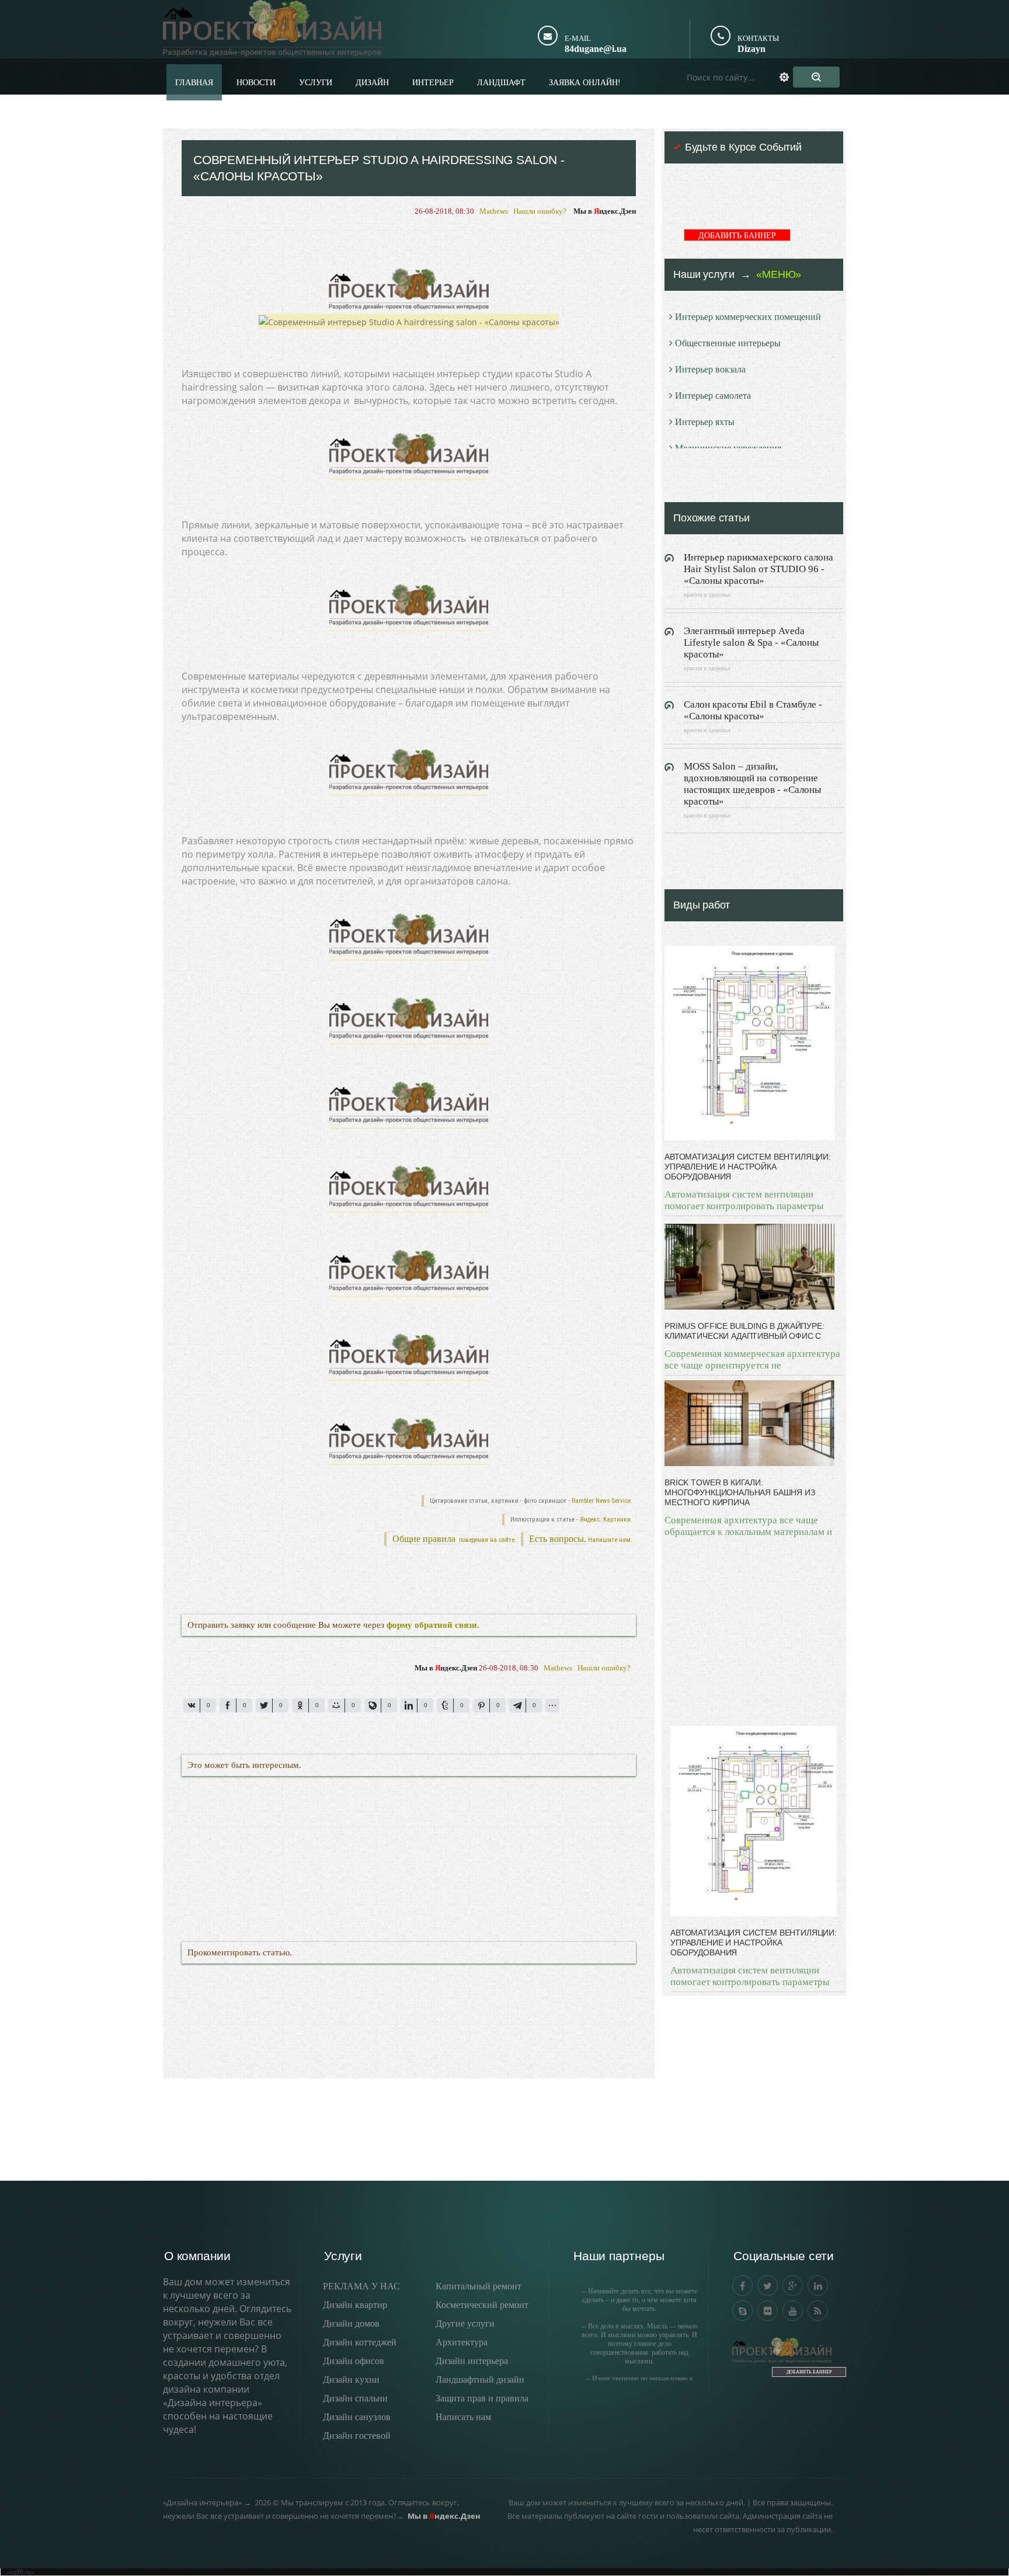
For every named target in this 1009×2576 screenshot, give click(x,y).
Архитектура (462, 2342)
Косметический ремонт (482, 2305)
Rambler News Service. (602, 1501)
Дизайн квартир (355, 2305)
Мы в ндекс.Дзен (605, 211)
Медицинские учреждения (728, 448)
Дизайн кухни (351, 2380)
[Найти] (816, 77)
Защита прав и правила (482, 2398)
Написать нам (463, 2417)
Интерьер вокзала (710, 369)
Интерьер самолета (713, 396)
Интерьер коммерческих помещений (748, 317)
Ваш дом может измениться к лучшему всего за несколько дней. (627, 2502)
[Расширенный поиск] (791, 77)
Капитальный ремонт (479, 2286)
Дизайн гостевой (357, 2436)
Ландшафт (501, 83)
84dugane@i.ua (596, 49)
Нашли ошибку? (540, 211)
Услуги (316, 83)
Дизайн (372, 83)
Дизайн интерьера (472, 2361)
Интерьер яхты (705, 422)
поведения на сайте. (487, 1540)
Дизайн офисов (354, 2361)
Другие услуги (465, 2323)
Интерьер (433, 83)
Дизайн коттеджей (360, 2342)
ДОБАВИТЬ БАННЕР (737, 236)
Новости (256, 83)
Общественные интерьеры (728, 343)
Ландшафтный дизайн (480, 2380)
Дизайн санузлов (357, 2417)
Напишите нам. (610, 1540)
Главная (194, 83)
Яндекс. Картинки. (606, 1520)
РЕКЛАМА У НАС (361, 2286)
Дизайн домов (351, 2323)
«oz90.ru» (20, 2572)
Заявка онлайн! (585, 83)
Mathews (494, 211)
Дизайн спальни (355, 2398)
